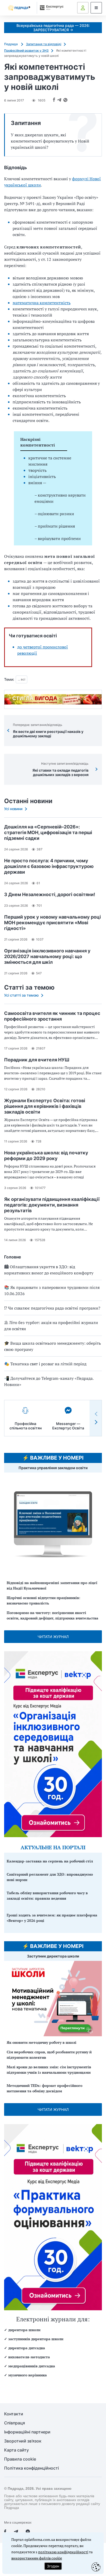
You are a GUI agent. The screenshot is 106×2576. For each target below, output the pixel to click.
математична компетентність (42, 303)
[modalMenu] (96, 8)
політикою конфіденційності (63, 2552)
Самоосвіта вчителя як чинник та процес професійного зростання (52, 1016)
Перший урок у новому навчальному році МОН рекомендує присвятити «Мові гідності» (52, 923)
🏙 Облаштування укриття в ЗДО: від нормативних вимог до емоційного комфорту (49, 1270)
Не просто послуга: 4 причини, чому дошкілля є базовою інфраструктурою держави (49, 866)
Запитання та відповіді (44, 44)
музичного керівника (28, 2375)
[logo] (19, 8)
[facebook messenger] (28, 2532)
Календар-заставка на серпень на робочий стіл (50, 1861)
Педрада (11, 44)
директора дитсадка (27, 2348)
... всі (21, 679)
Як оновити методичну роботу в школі (42, 2042)
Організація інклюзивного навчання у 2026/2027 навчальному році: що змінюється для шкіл (47, 956)
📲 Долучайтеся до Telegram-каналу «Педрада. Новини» (49, 1381)
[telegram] (16, 2532)
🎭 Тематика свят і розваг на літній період (45, 1364)
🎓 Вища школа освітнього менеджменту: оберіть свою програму (52, 1346)
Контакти (14, 2414)
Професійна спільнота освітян (26, 1426)
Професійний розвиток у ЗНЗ (26, 50)
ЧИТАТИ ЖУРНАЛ (53, 1637)
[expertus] (51, 8)
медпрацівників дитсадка (32, 2366)
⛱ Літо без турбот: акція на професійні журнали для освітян (51, 1326)
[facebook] (5, 2532)
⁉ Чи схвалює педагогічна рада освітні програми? (52, 1308)
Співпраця (15, 2423)
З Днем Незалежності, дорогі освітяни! (50, 894)
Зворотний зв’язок (23, 2441)
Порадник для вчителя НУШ (37, 1060)
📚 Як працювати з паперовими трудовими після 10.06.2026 (52, 1290)
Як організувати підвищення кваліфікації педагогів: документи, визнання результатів (52, 1205)
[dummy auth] (83, 8)
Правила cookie (20, 2459)
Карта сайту (16, 2450)
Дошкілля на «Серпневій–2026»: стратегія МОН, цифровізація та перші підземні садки (48, 832)
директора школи (24, 2330)
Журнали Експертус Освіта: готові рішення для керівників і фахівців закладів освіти (45, 1106)
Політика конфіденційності (32, 2468)
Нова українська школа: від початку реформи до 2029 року (46, 1156)
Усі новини (13, 809)
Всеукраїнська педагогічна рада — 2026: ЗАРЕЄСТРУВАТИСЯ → (53, 28)
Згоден (53, 2566)
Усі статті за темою (21, 995)
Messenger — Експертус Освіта (68, 1426)
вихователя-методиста (29, 2357)
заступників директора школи (36, 2339)
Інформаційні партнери (27, 2432)
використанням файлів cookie (37, 2558)
